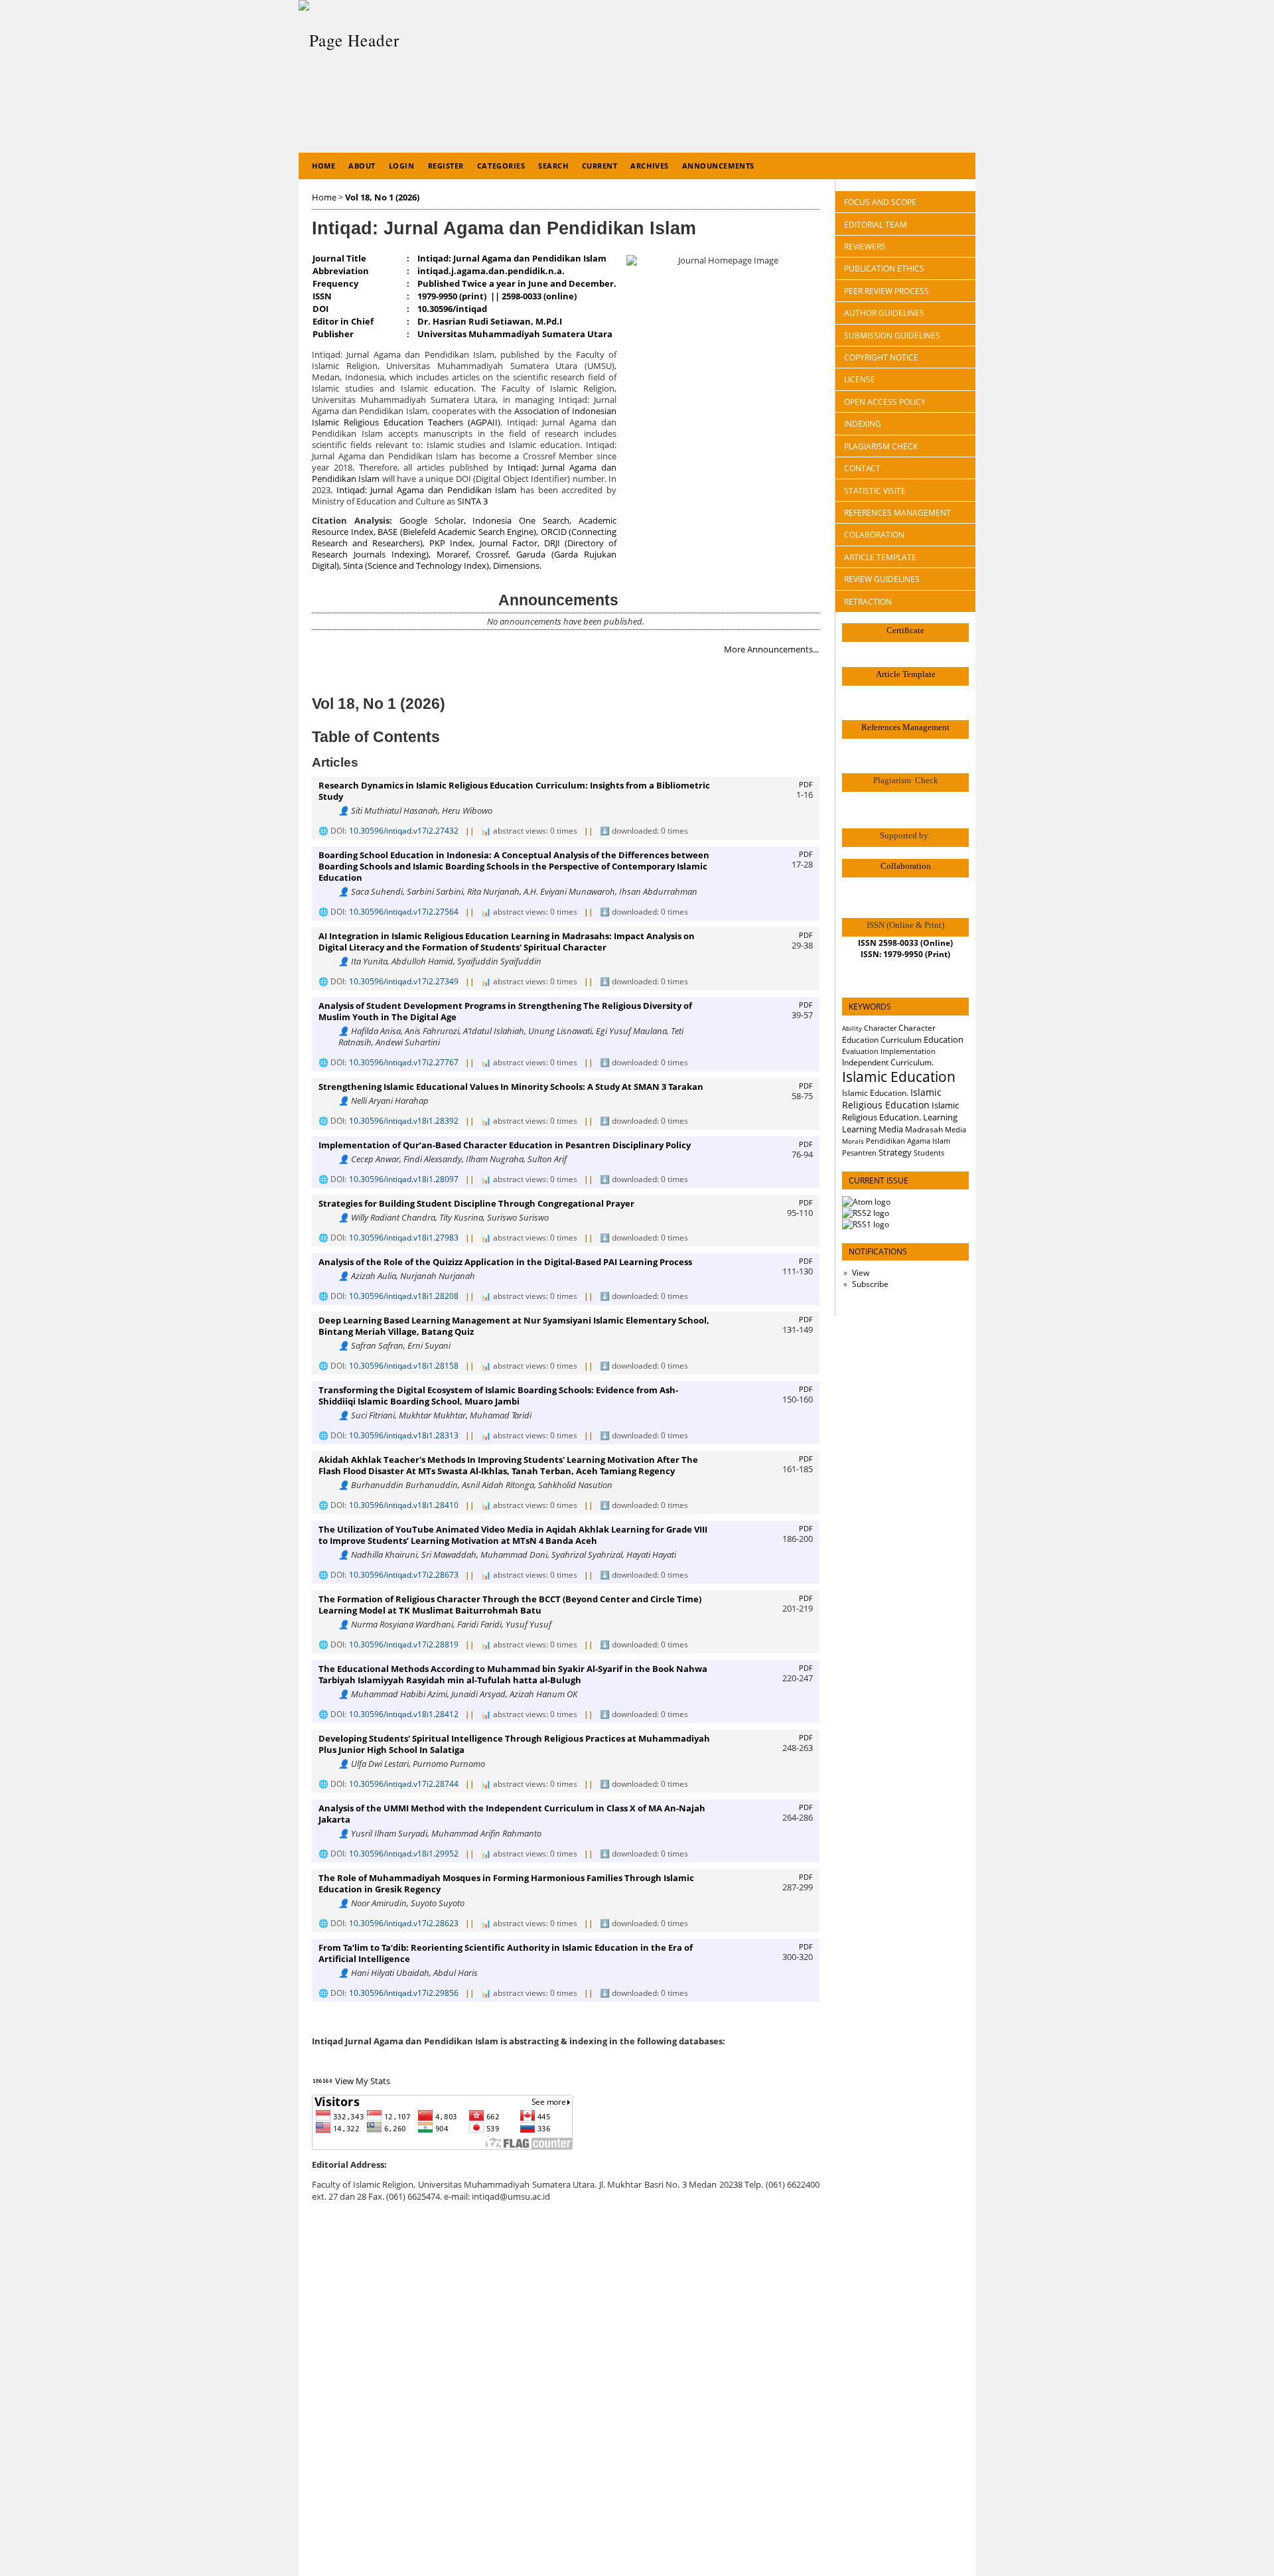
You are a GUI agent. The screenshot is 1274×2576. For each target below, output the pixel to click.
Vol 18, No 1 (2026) (382, 197)
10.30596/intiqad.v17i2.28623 (404, 1923)
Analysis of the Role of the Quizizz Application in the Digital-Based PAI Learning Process (505, 1262)
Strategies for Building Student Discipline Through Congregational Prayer (476, 1204)
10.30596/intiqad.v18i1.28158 (404, 1366)
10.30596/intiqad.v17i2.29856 (404, 1993)
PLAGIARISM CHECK (881, 446)
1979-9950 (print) (452, 296)
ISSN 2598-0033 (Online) (905, 943)
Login (402, 166)
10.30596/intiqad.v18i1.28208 (404, 1296)
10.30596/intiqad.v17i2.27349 (404, 981)
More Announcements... (771, 649)
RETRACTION (868, 602)
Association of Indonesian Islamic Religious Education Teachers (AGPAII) (464, 417)
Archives (649, 166)
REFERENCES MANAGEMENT (897, 513)
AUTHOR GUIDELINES (884, 313)
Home (323, 166)
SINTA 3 (472, 501)
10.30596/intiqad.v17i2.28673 (404, 1575)
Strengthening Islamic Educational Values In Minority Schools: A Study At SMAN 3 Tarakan (511, 1087)
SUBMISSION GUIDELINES (892, 336)
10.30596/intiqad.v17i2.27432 (404, 831)
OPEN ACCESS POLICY (885, 402)
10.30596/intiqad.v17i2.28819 (404, 1644)
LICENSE (860, 379)
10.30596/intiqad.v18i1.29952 (404, 1854)
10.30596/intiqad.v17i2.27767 (404, 1062)
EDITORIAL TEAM (876, 225)
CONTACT (862, 468)
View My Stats (363, 2081)
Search (553, 166)
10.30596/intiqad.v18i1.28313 (404, 1435)
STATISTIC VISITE (875, 491)
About (362, 166)
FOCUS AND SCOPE (880, 202)
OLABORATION (874, 535)
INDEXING (863, 424)
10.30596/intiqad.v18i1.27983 (404, 1238)
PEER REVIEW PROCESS (886, 291)
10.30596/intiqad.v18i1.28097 (404, 1179)
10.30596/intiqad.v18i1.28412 (404, 1714)
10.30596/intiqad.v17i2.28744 (404, 1784)
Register (446, 166)
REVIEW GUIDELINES (882, 579)
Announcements (718, 166)
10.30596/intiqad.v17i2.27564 (404, 912)
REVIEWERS (865, 247)
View (861, 1273)
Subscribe (870, 1284)
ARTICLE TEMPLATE (880, 557)
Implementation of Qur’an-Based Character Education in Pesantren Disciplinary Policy (505, 1145)
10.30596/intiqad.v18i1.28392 (404, 1121)
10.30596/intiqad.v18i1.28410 (404, 1505)
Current (600, 166)
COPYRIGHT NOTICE (881, 357)
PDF (806, 785)
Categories (501, 166)
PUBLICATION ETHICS (884, 268)
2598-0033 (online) (539, 296)
